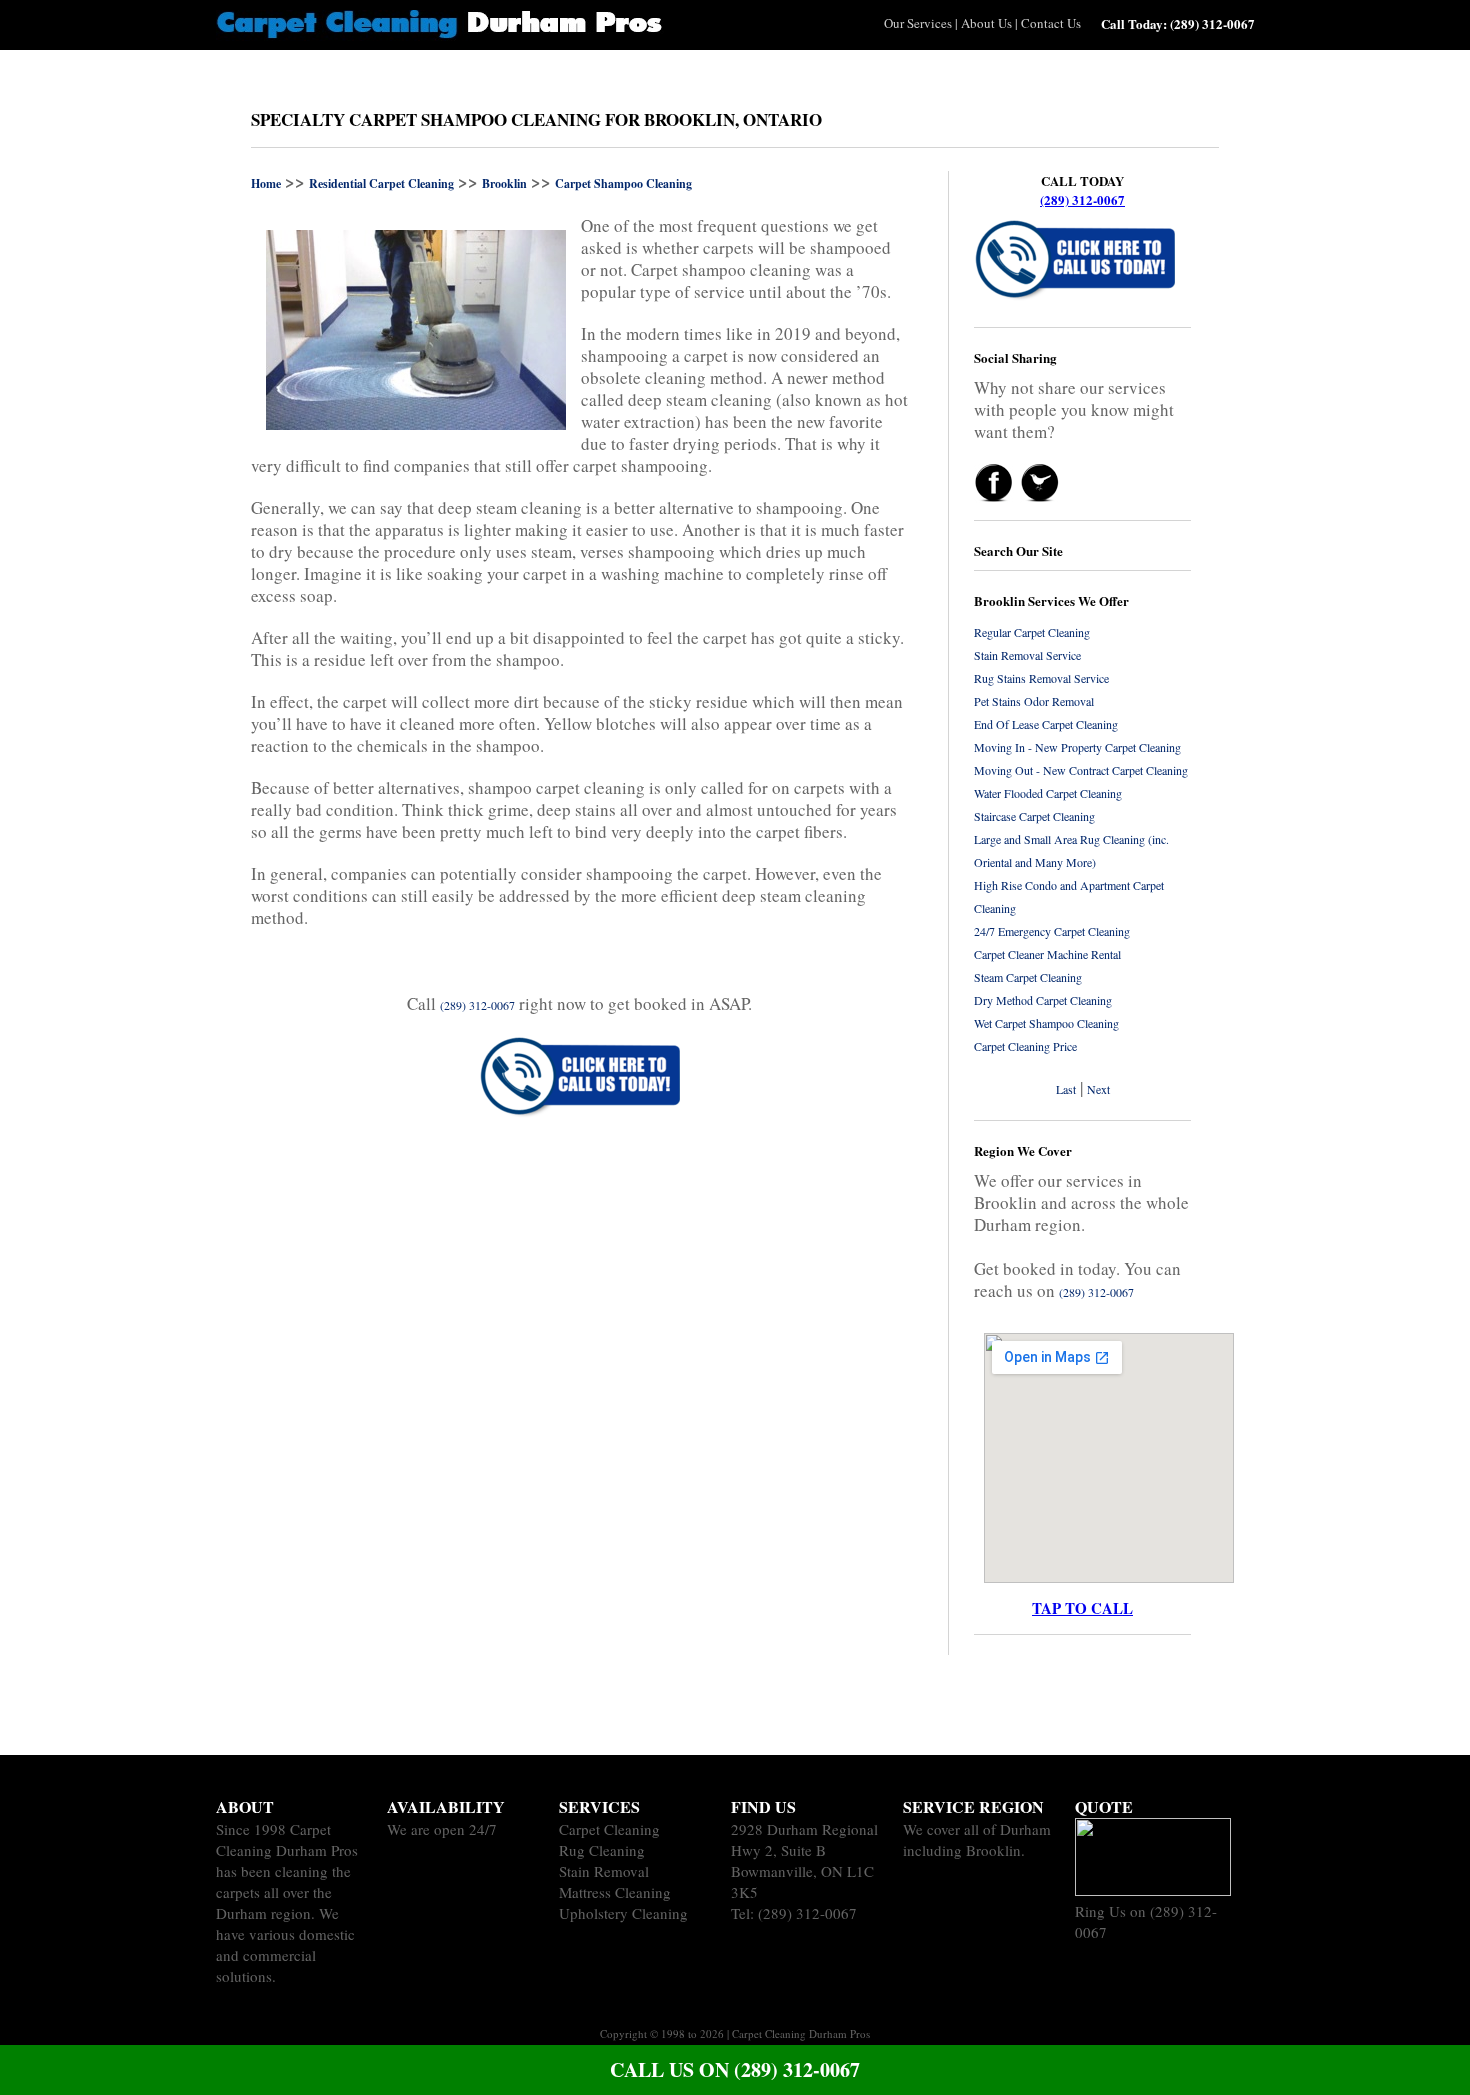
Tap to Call (1082, 1608)
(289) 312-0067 (1082, 199)
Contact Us (1051, 23)
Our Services (918, 23)
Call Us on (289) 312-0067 (735, 2069)
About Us (986, 23)
